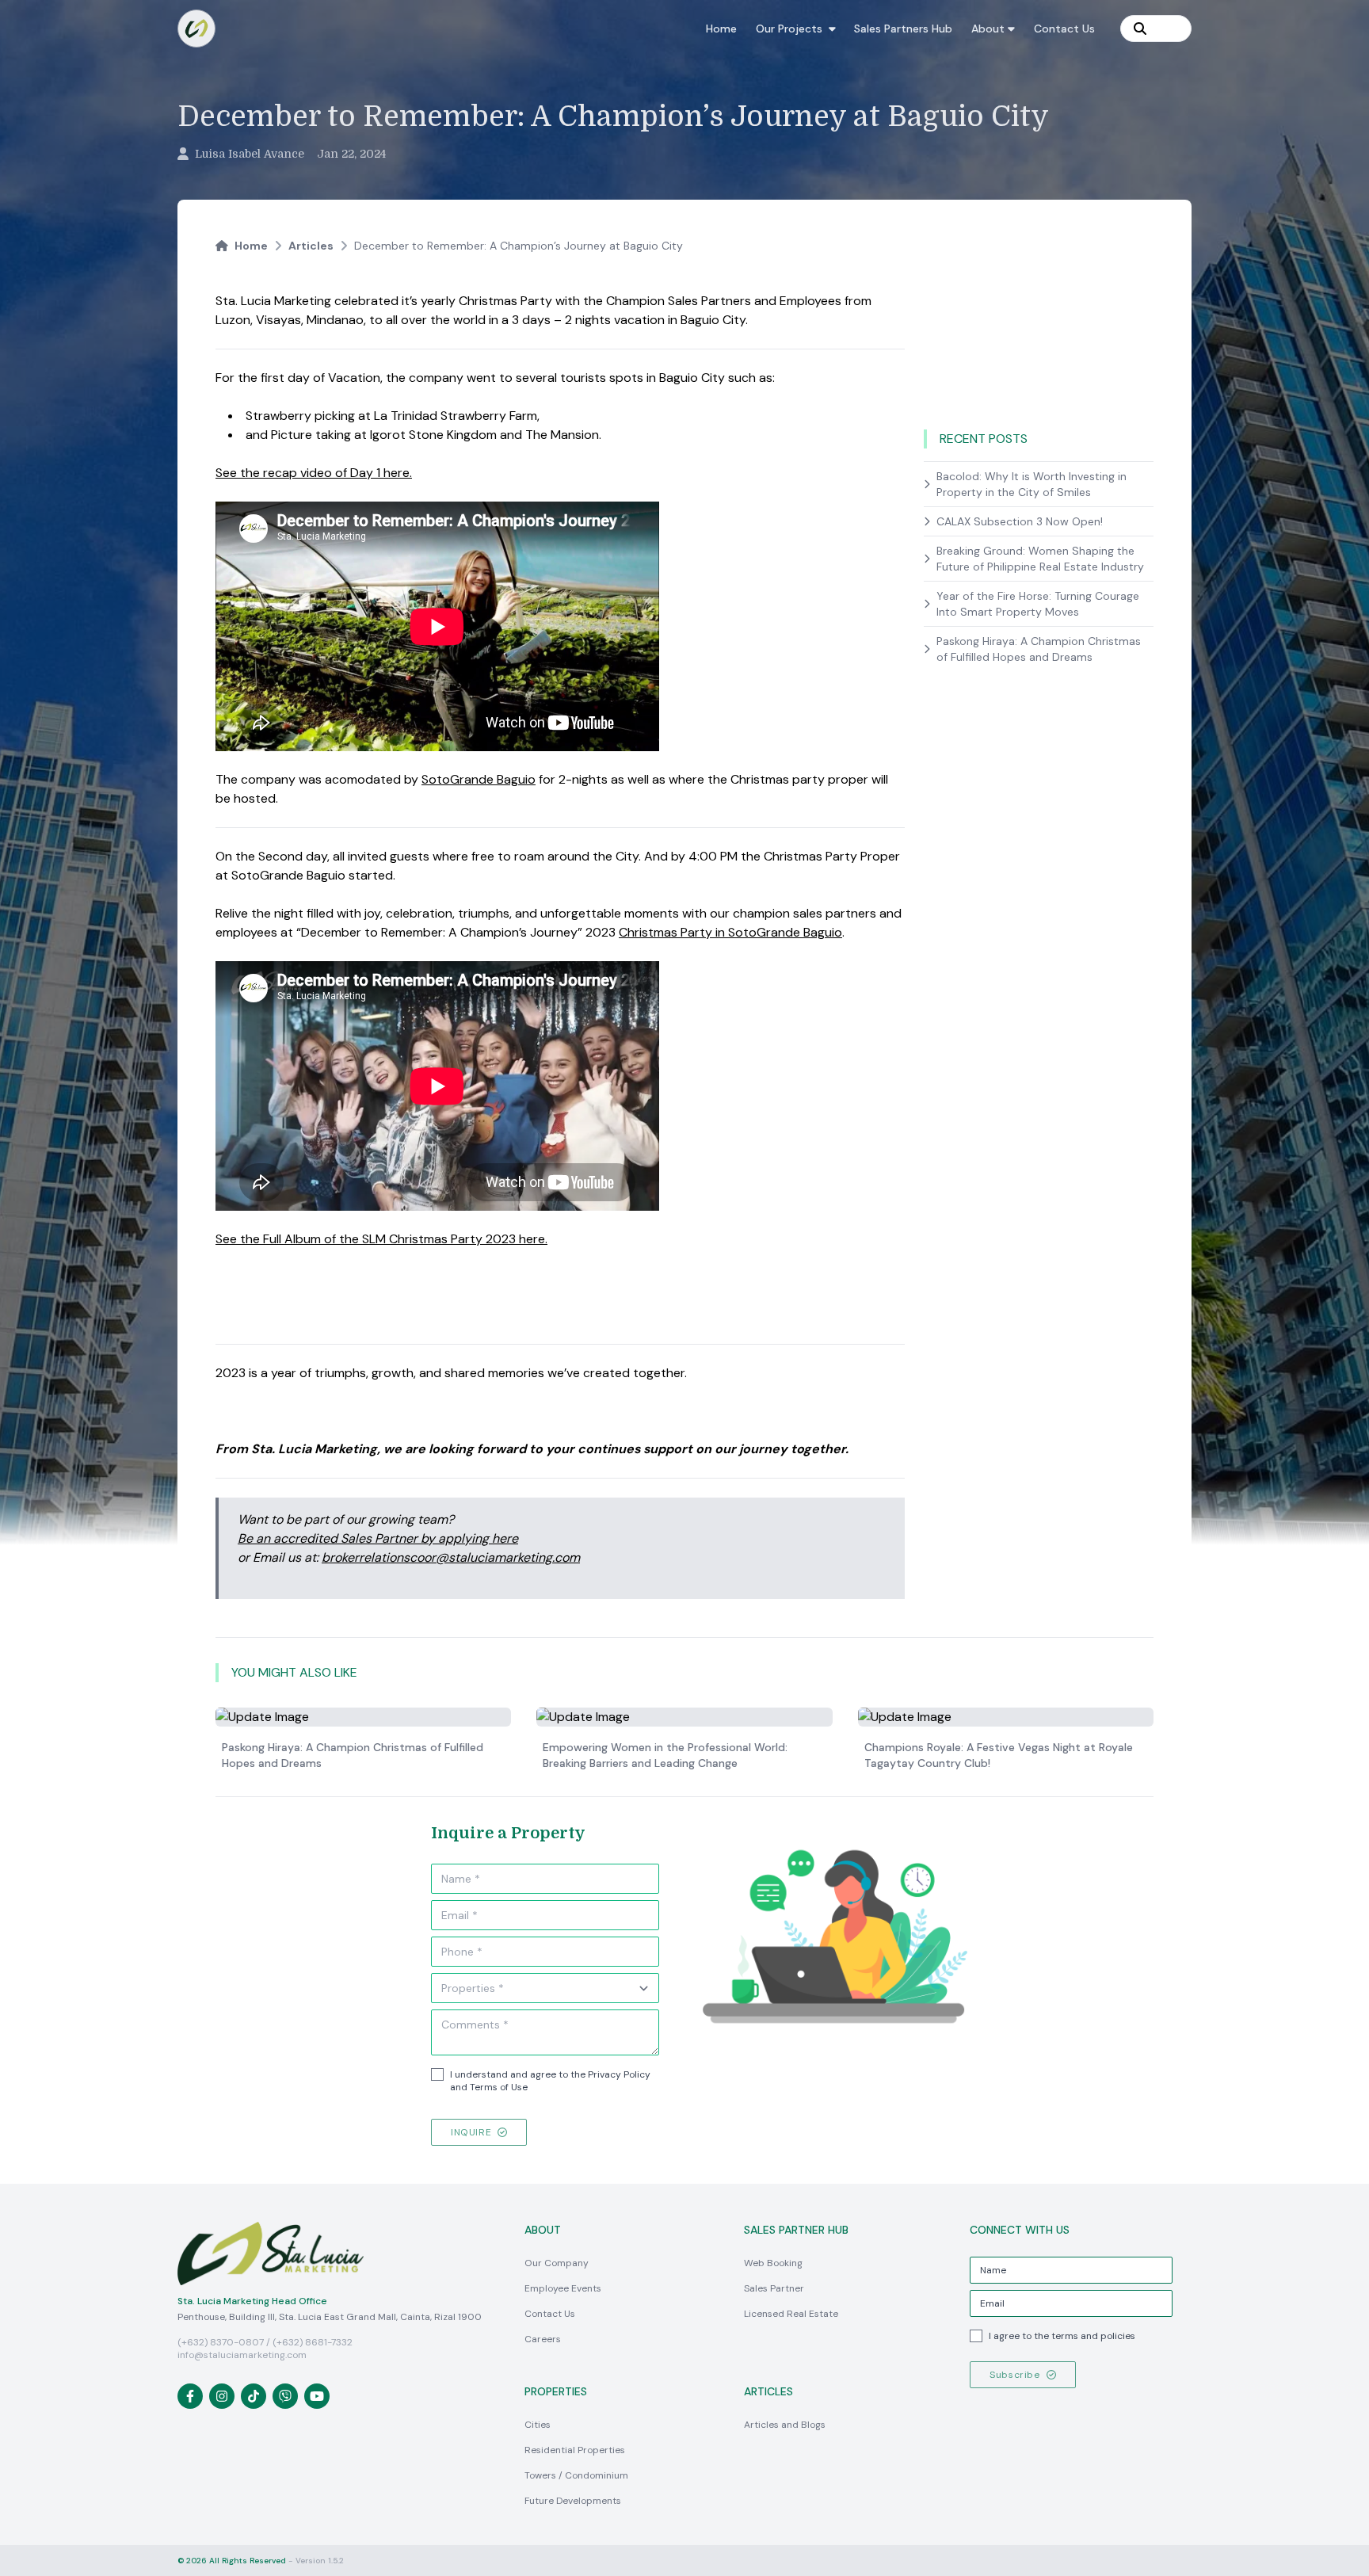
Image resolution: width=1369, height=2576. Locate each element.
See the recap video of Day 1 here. (314, 473)
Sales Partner (774, 2288)
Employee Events (563, 2288)
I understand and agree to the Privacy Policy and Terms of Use (550, 2081)
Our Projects (789, 29)
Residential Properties (575, 2450)
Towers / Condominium (576, 2475)
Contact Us (1064, 29)
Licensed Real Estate (791, 2314)
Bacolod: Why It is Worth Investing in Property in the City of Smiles (1032, 484)
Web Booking (773, 2263)
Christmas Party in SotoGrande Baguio (730, 932)
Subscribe (1014, 2375)
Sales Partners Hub (903, 29)
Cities (538, 2425)
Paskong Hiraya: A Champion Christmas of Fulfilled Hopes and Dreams (1039, 649)
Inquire (471, 2132)
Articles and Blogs (785, 2425)
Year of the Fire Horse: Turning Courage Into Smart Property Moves (1038, 604)
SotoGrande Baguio (479, 779)
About (988, 29)
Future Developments (573, 2501)
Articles (311, 246)
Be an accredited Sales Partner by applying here (378, 1538)
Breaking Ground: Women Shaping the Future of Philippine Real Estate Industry (1040, 559)
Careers (543, 2339)
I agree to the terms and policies (1062, 2336)
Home (721, 29)
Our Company (557, 2263)
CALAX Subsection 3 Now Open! (1020, 521)
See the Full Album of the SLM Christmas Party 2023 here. (381, 1239)
